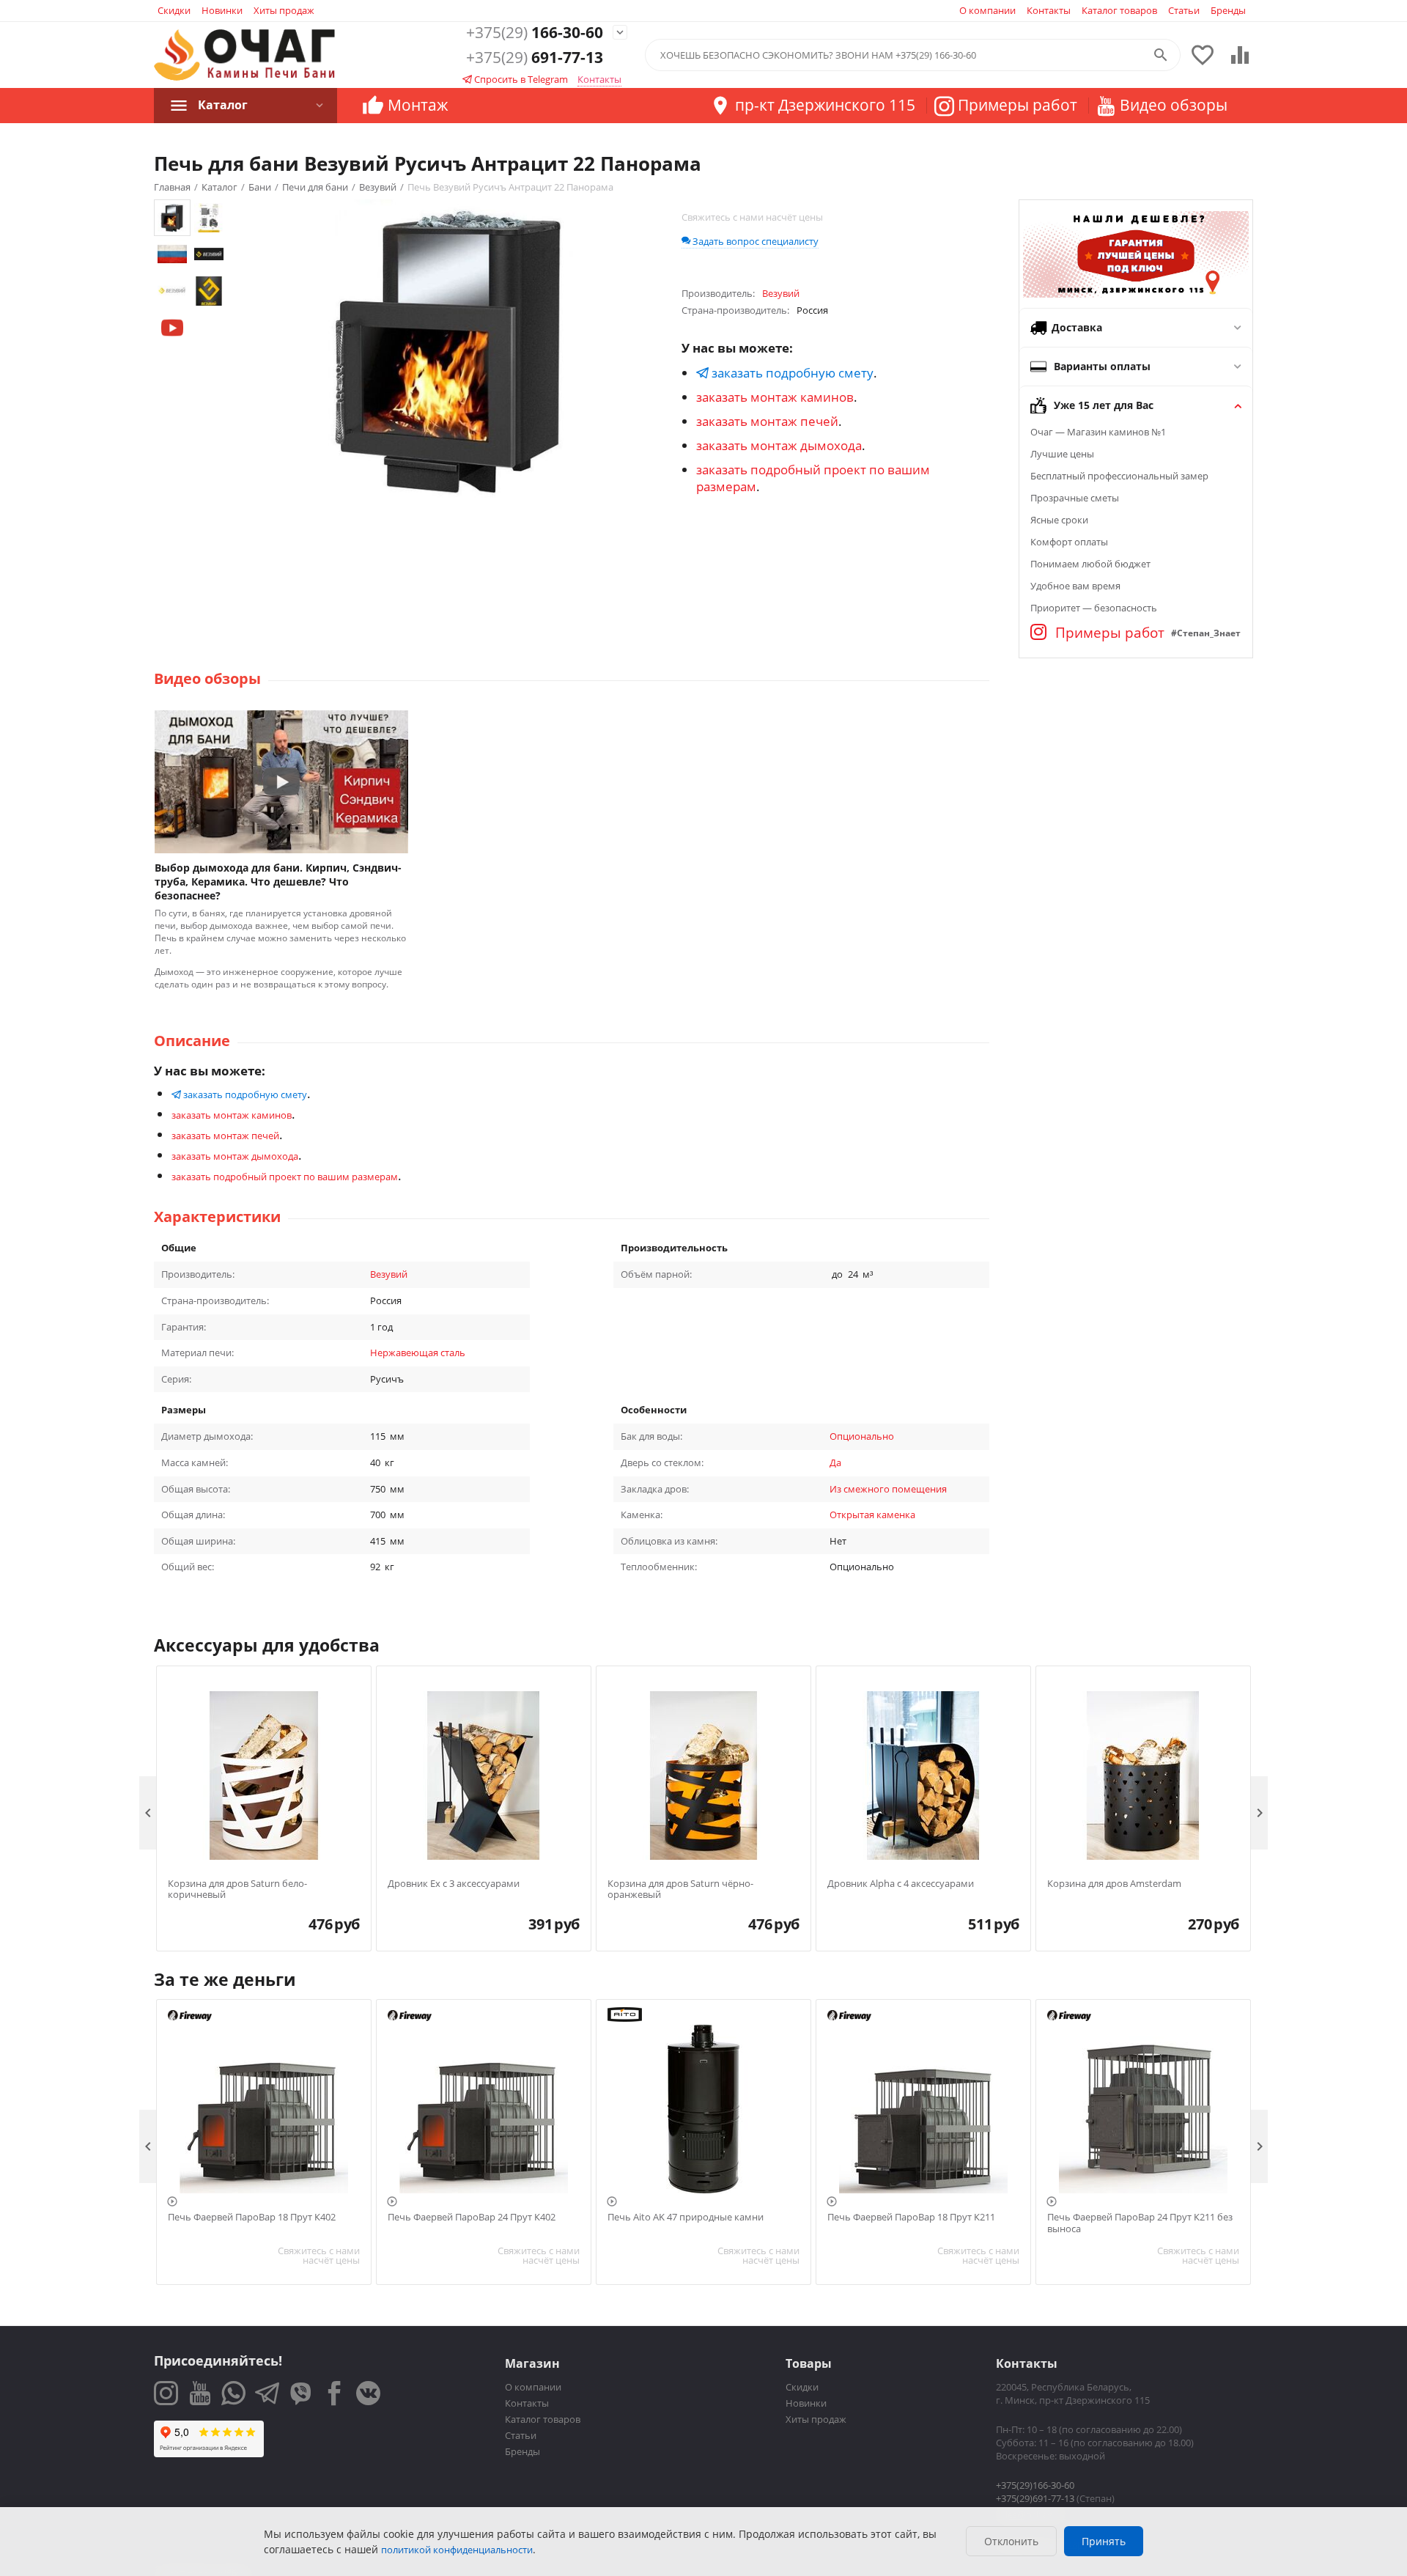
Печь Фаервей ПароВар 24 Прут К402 (472, 2218)
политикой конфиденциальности (457, 2550)
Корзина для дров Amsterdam (1114, 1884)
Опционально (862, 1436)
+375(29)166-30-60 (1035, 2485)
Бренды (1228, 10)
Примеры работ (1108, 633)
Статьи (1184, 10)
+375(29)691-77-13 (1035, 2498)
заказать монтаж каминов (775, 397)
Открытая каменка (872, 1515)
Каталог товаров (1119, 10)
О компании (987, 10)
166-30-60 (535, 33)
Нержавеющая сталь (418, 1353)
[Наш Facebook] (335, 2393)
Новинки (222, 10)
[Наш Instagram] (166, 2393)
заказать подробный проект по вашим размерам (285, 1177)
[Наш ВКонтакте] (368, 2393)
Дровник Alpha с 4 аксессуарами (901, 1884)
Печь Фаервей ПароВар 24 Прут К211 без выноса (1140, 2223)
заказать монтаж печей (767, 421)
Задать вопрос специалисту (754, 241)
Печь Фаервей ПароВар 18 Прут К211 (911, 2218)
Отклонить (1011, 2541)
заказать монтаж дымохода (779, 445)
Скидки (174, 10)
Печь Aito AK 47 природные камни (686, 2218)
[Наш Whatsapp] (233, 2393)
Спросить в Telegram (520, 79)
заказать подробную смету (791, 373)
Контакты (1049, 10)
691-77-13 (535, 58)
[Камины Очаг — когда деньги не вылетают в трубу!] (244, 55)
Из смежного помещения (888, 1489)
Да (835, 1462)
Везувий (389, 1274)
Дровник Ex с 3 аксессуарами (454, 1884)
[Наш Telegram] (267, 2393)
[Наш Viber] (301, 2393)
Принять (1104, 2541)
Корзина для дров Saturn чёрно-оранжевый (680, 1889)
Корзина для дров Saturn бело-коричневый (237, 1889)
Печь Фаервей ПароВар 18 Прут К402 (252, 2218)
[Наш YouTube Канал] (200, 2393)
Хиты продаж (284, 10)
